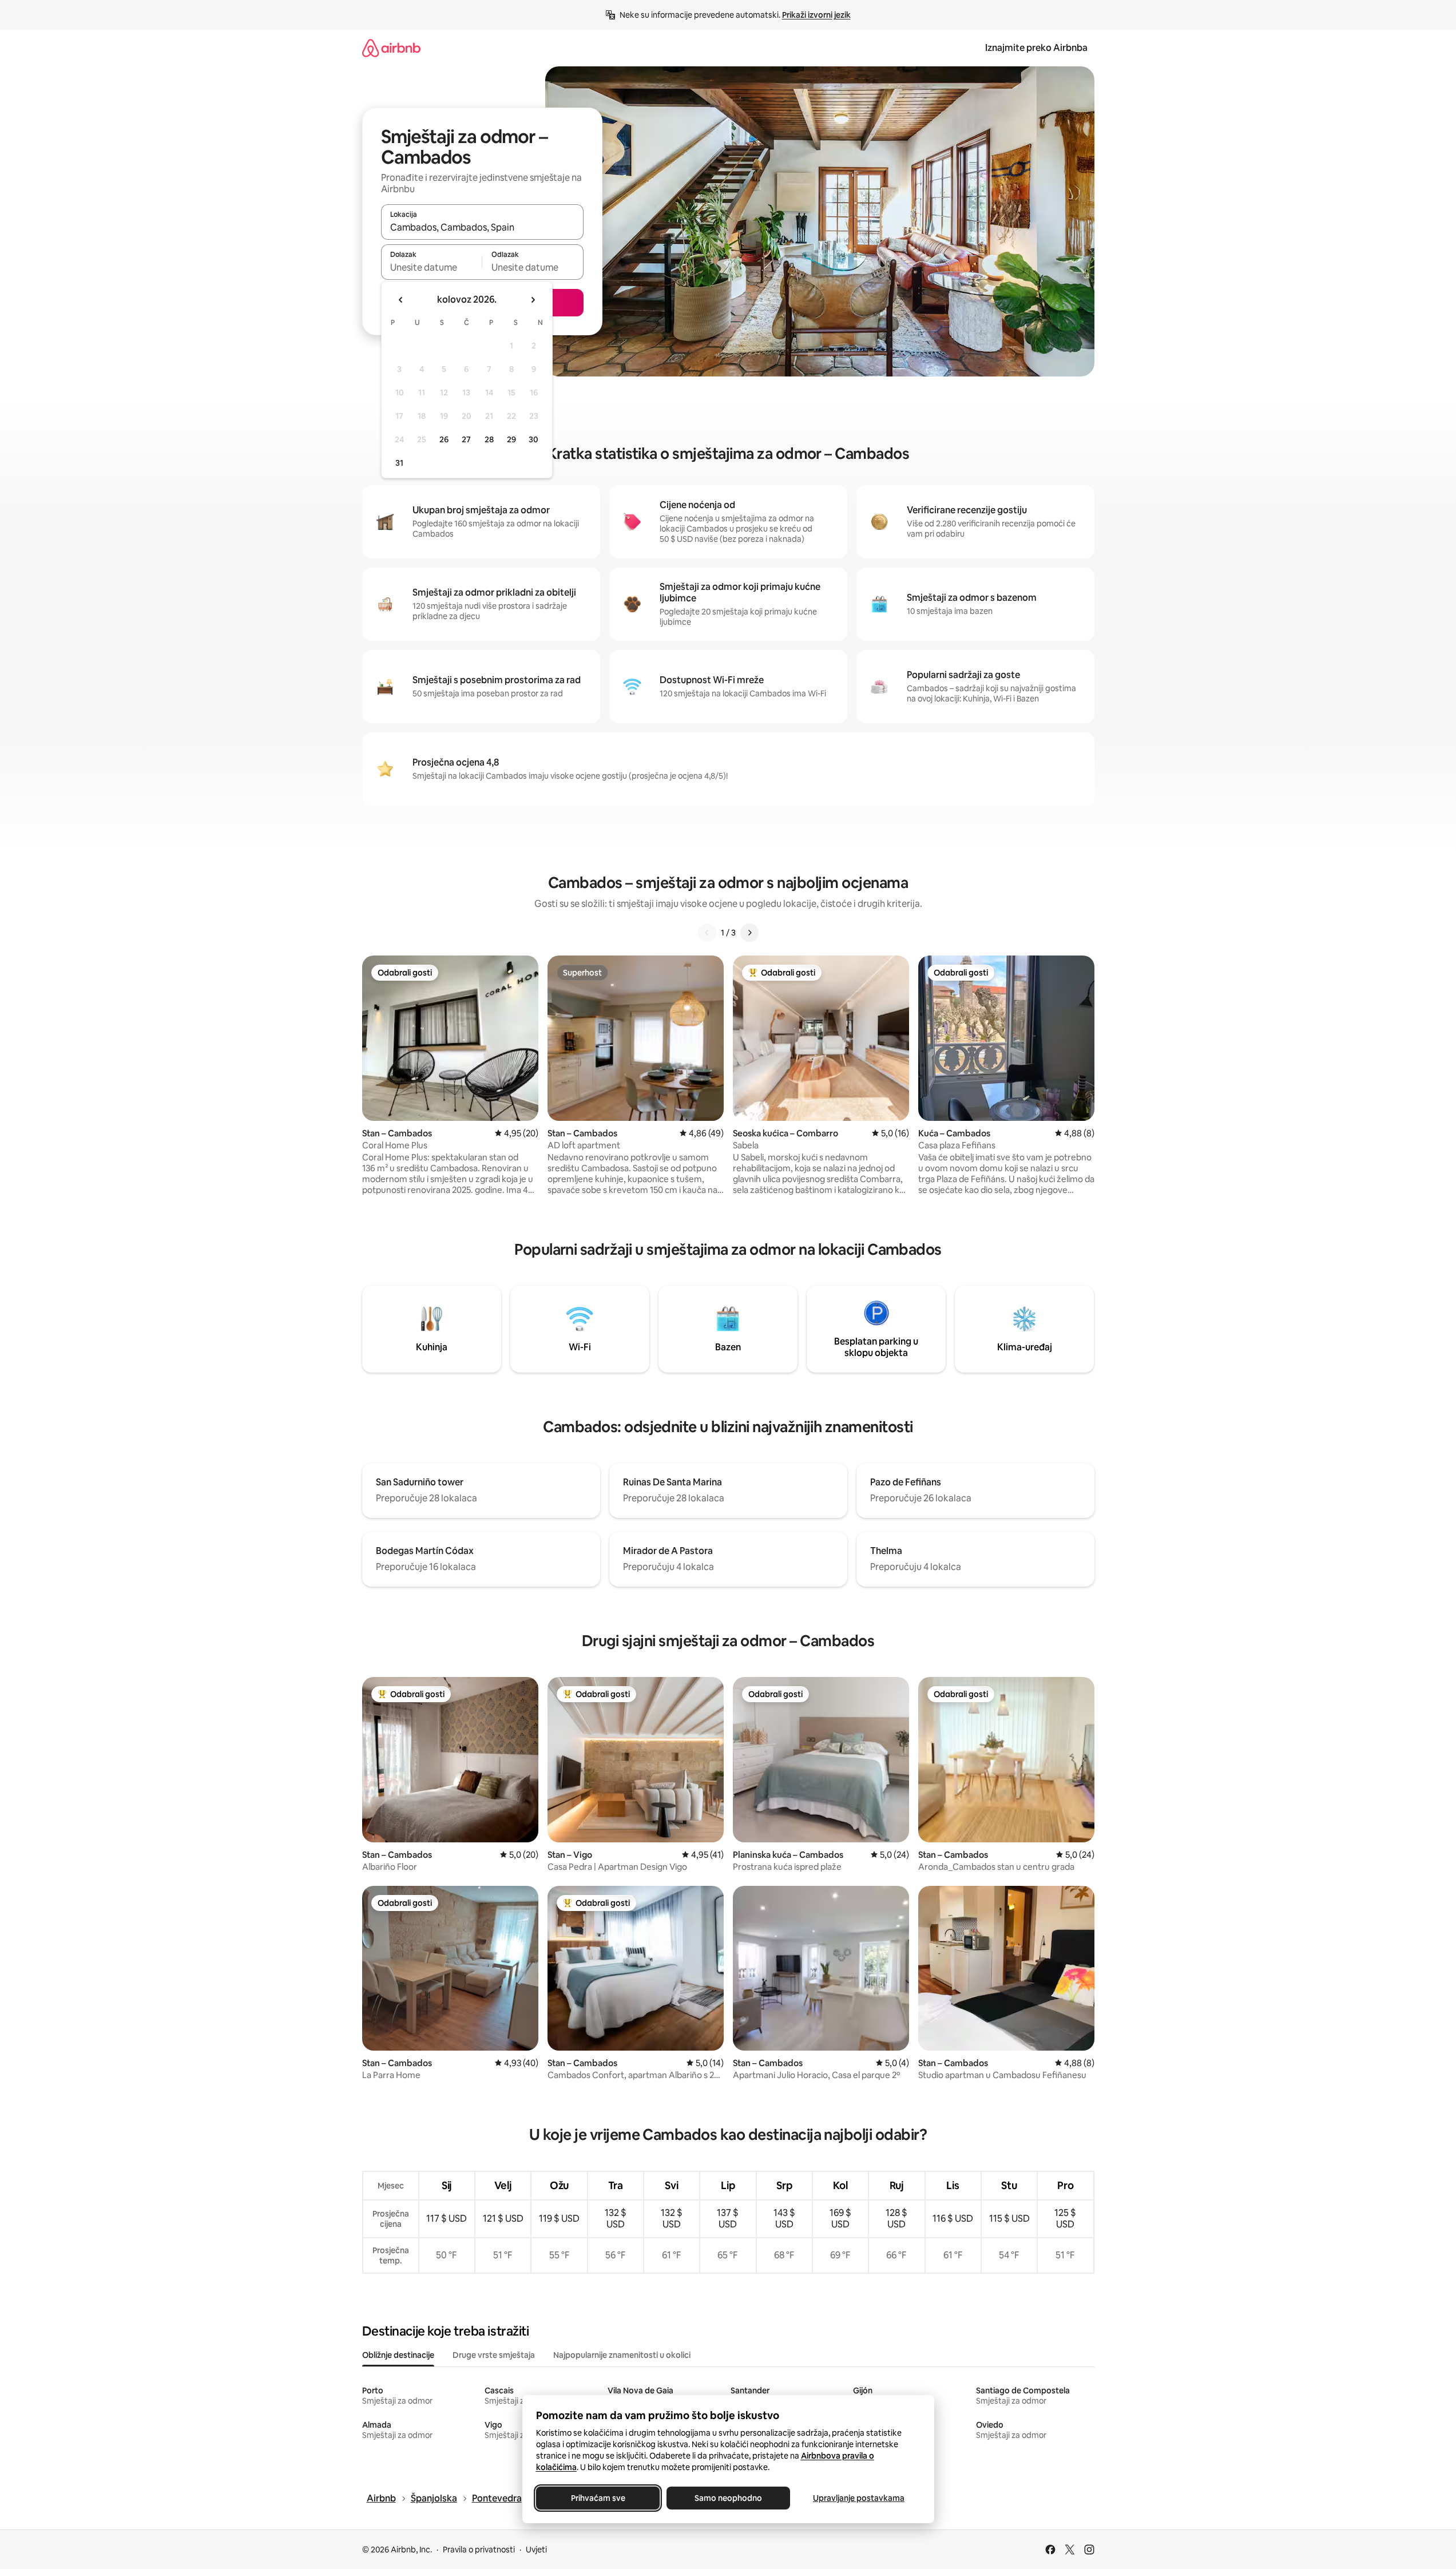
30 (533, 439)
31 (399, 463)
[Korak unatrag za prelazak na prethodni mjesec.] (401, 300)
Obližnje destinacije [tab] (398, 2355)
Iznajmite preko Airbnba (1036, 48)
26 (444, 439)
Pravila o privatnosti (479, 2550)
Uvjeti (536, 2550)
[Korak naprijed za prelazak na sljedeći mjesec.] (533, 300)
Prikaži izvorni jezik (816, 15)
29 (511, 439)
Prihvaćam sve (598, 2498)
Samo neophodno (728, 2498)
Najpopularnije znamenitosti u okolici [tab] (622, 2355)
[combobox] (482, 227)
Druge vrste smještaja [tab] (494, 2355)
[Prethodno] (707, 933)
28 (489, 439)
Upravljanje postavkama (859, 2498)
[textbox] (432, 267)
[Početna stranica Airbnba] (391, 48)
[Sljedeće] (749, 933)
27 (466, 439)
